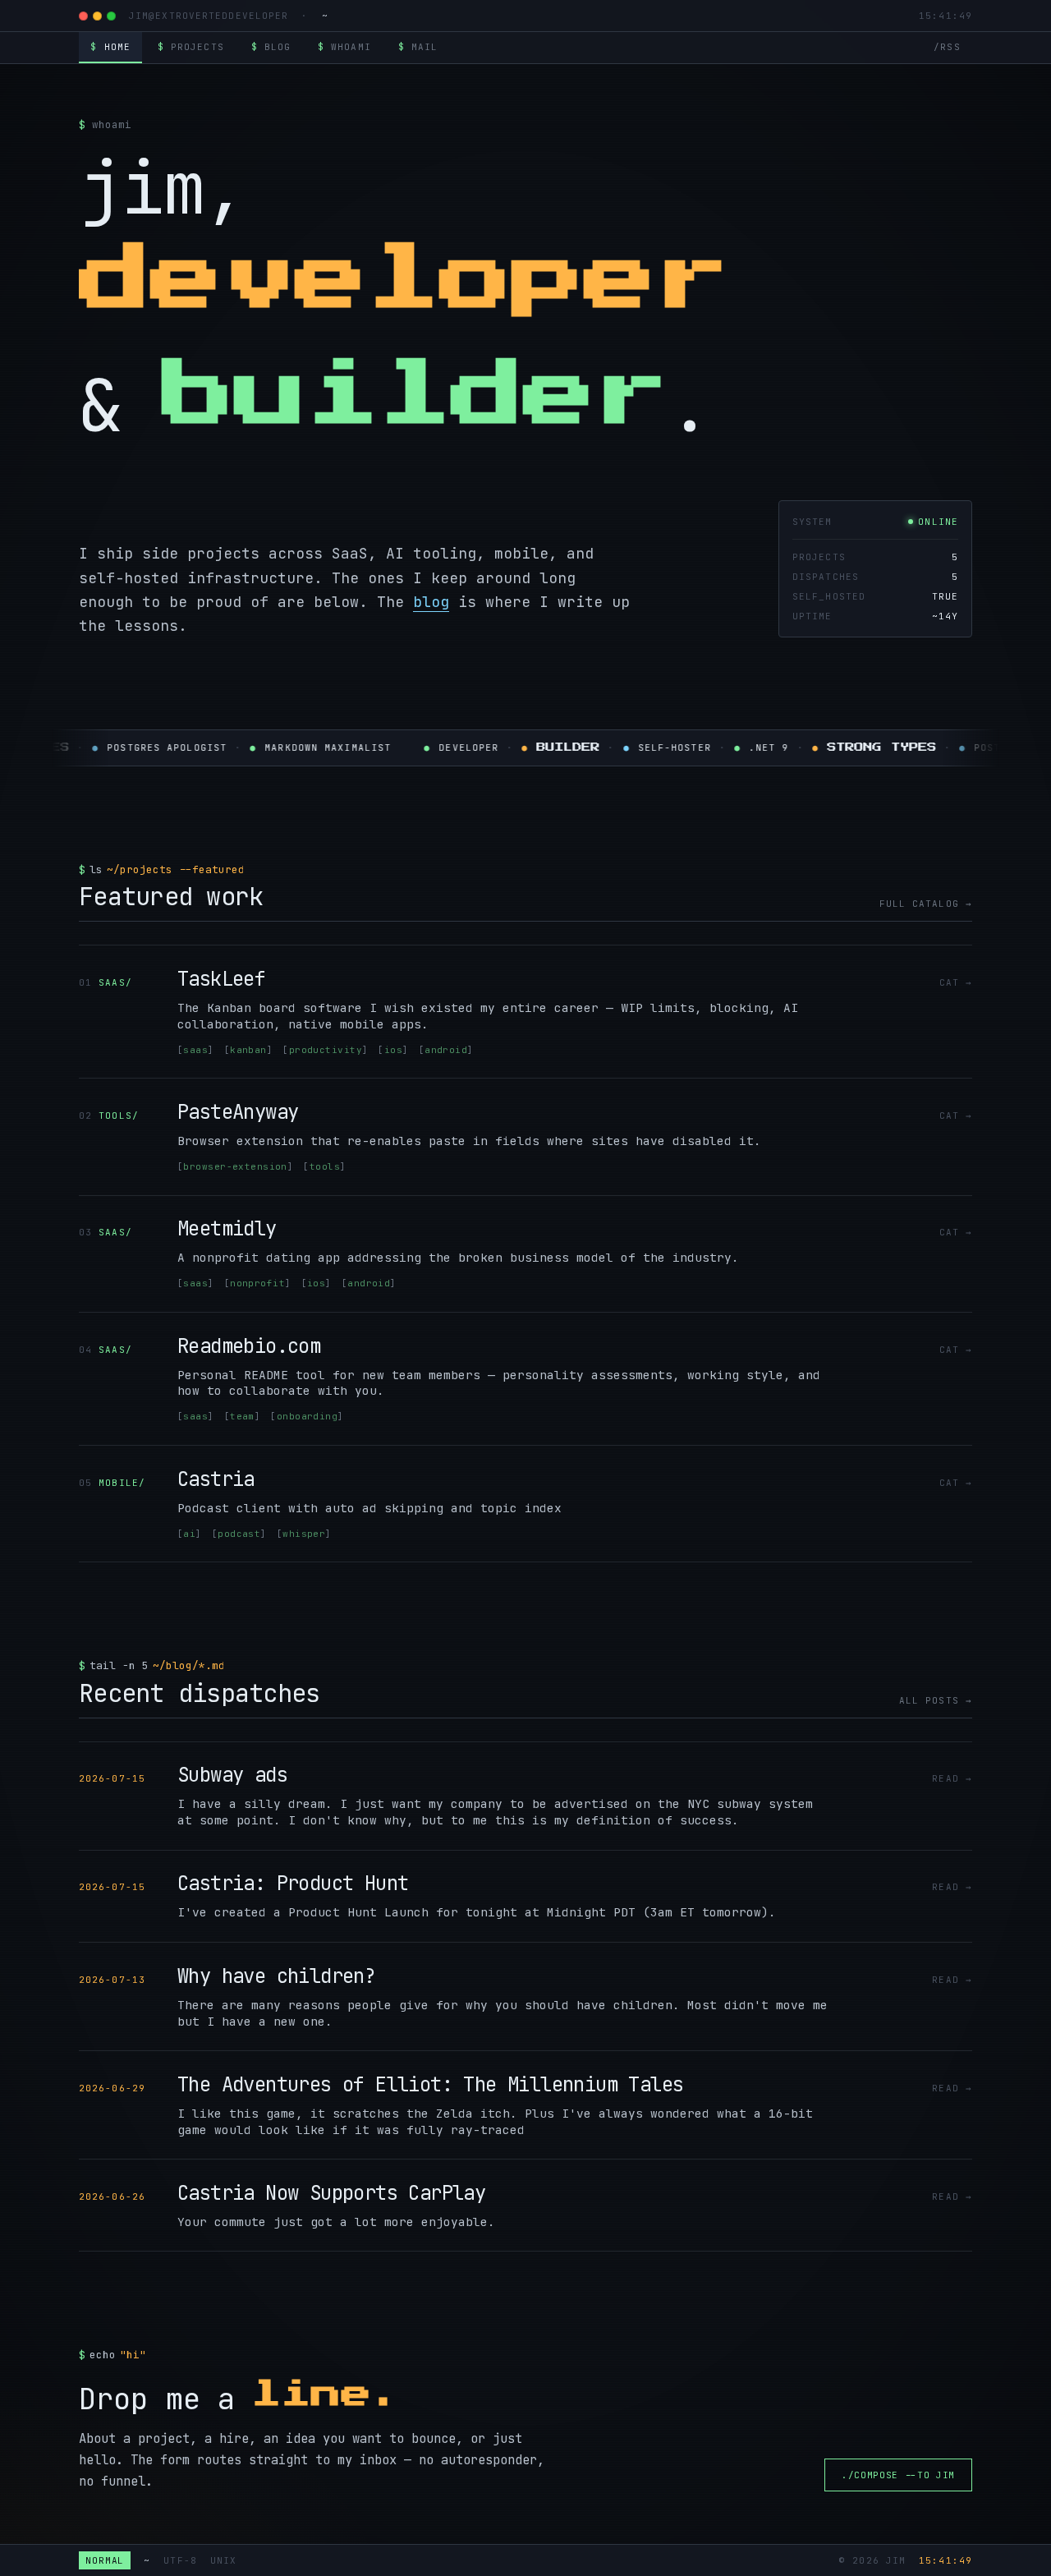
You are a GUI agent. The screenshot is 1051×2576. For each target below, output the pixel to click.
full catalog (922, 904)
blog (271, 47)
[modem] (97, 16)
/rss (947, 47)
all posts (932, 1700)
